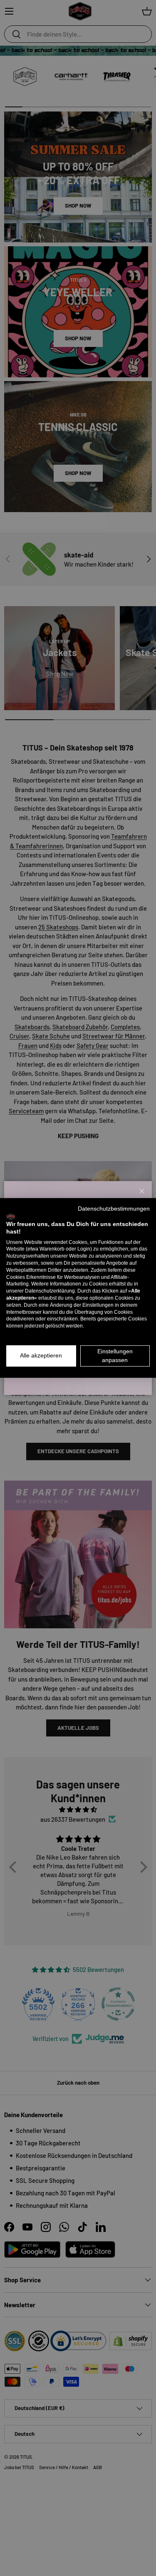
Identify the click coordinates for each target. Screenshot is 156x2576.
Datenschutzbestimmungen (114, 1209)
